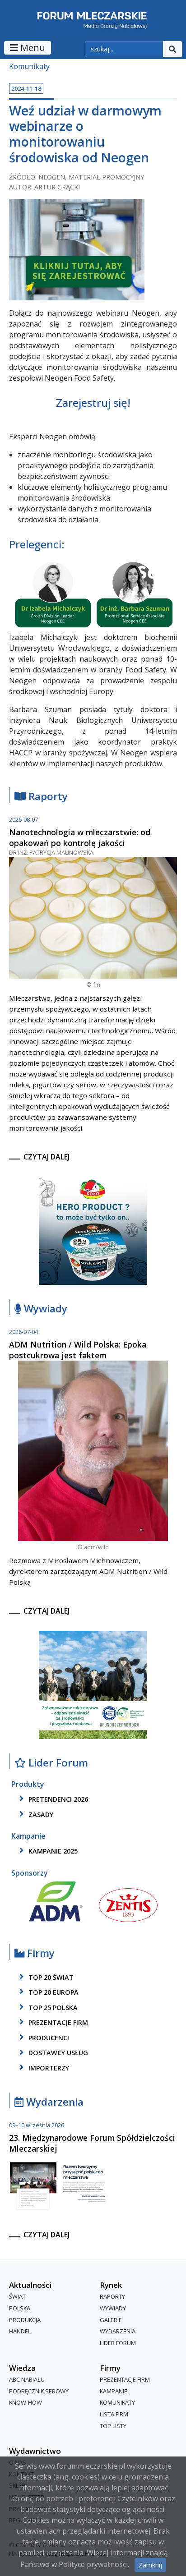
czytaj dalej (46, 1157)
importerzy (48, 2068)
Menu (32, 48)
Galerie (111, 2320)
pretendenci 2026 (57, 1799)
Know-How (26, 2403)
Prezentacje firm (57, 2022)
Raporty (47, 797)
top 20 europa (53, 1992)
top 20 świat (50, 1977)
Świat (17, 2297)
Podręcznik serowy (39, 2391)
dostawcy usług (57, 2053)
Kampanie (114, 2391)
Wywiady (44, 1309)
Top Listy (113, 2426)
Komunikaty (29, 66)
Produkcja (25, 2320)
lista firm (114, 2414)
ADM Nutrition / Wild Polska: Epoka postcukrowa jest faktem (78, 1350)
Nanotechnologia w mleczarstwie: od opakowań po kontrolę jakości (80, 837)
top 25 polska (52, 2008)
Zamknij (150, 2565)
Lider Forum (118, 2343)
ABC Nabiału (27, 2380)
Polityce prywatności (93, 2564)
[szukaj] (172, 49)
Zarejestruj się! (93, 402)
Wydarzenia (53, 2102)
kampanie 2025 (52, 1851)
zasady (40, 1815)
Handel (20, 2331)
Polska (20, 2308)
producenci (48, 2038)
